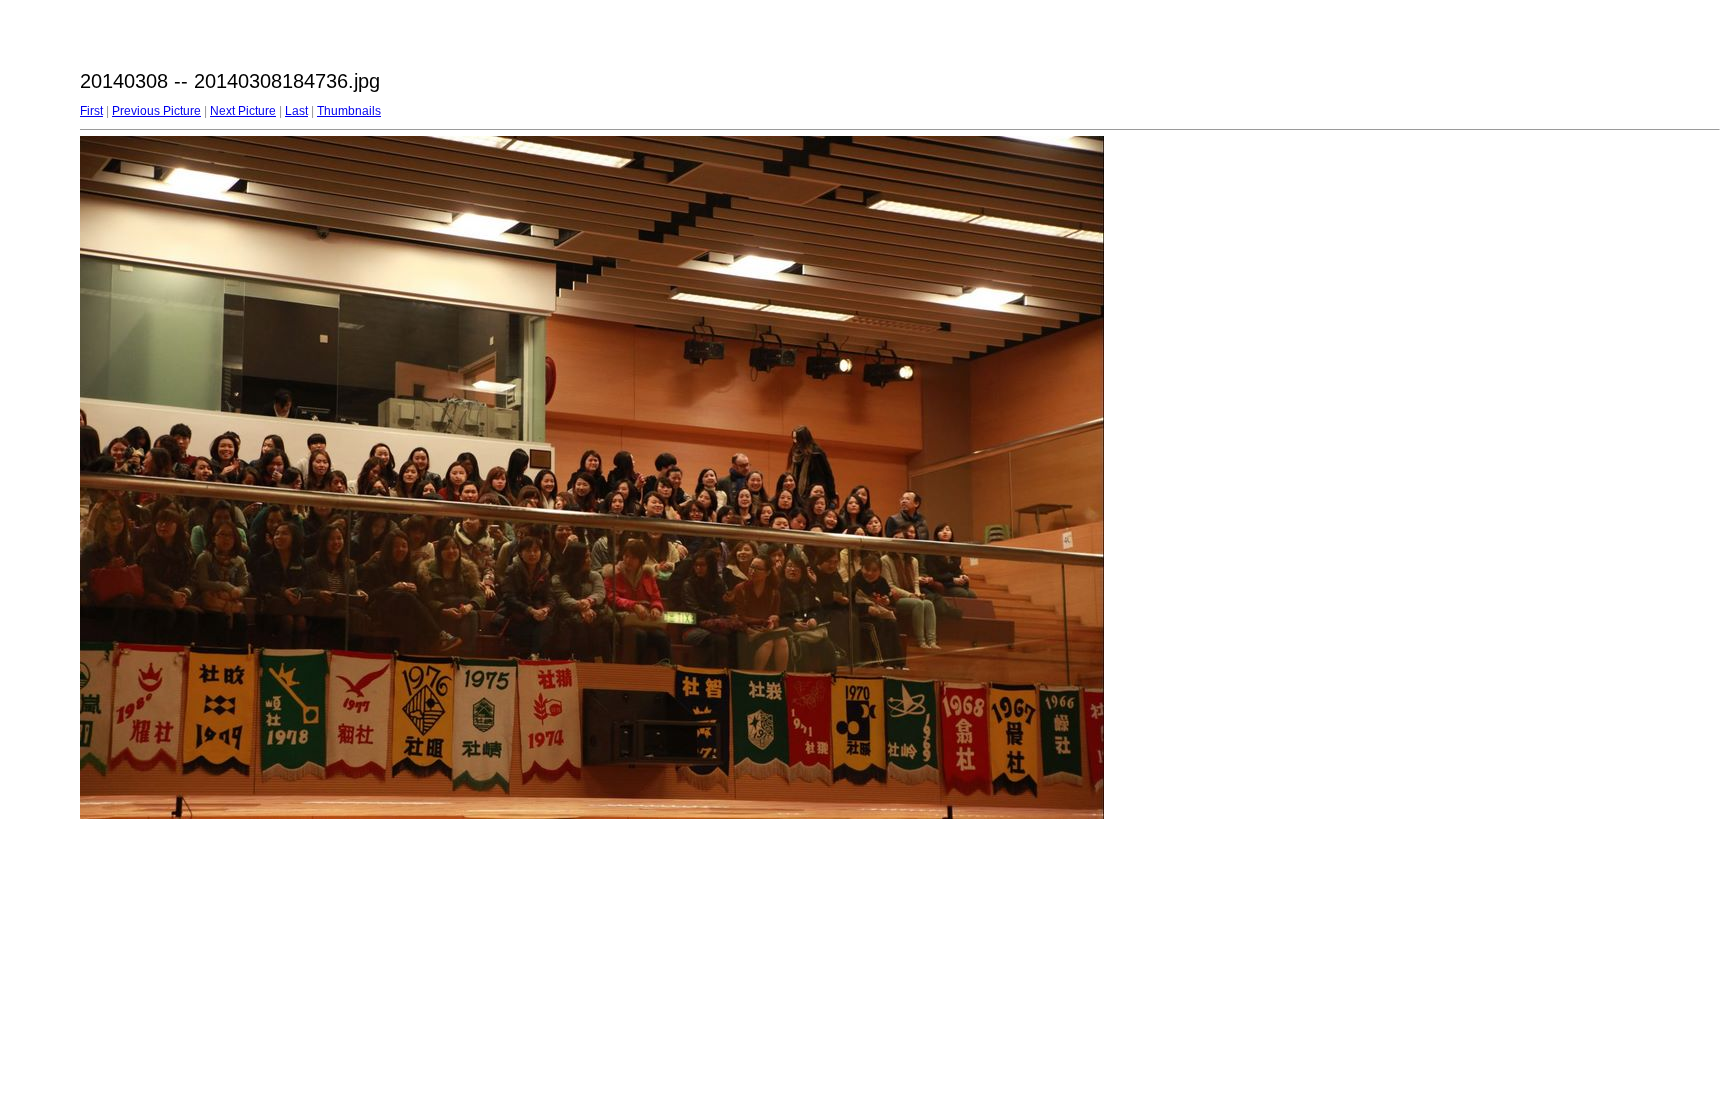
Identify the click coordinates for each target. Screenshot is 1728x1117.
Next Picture (243, 111)
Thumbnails (349, 111)
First (91, 111)
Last (296, 111)
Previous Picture (156, 111)
